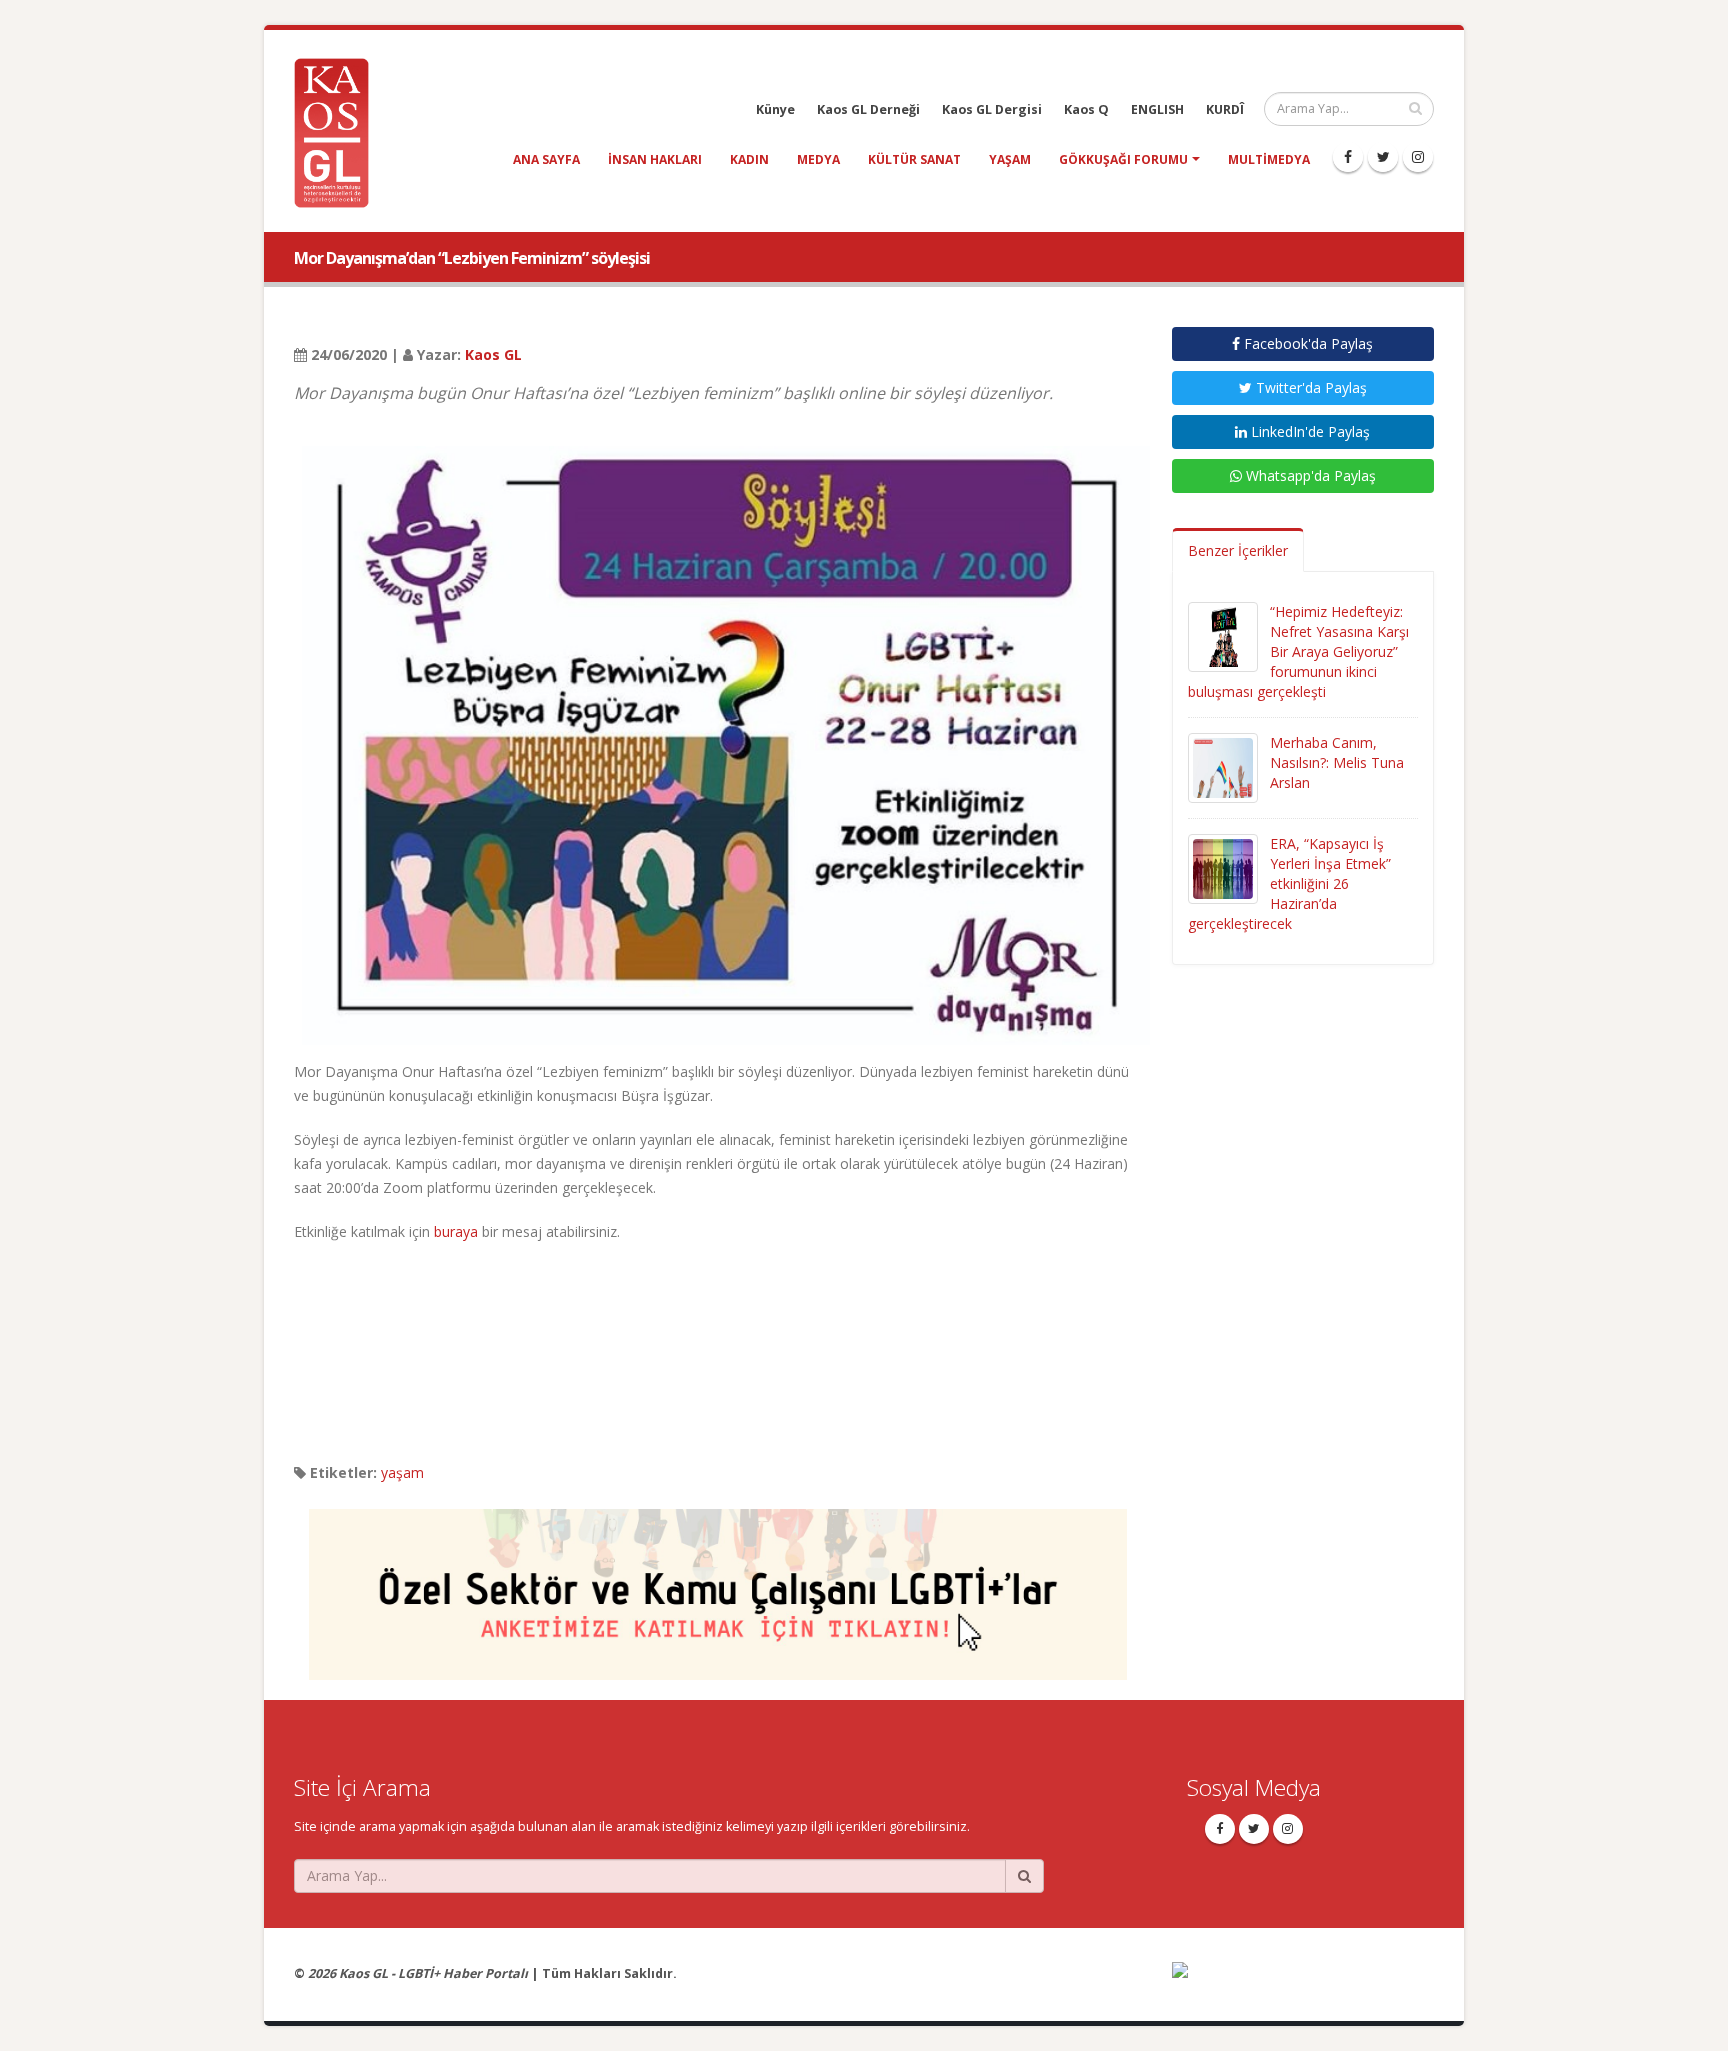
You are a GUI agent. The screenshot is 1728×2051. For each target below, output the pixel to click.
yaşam (1010, 159)
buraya (456, 1231)
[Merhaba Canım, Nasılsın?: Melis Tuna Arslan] (1223, 766)
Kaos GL (493, 354)
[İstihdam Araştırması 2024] (718, 1585)
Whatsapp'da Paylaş (1309, 475)
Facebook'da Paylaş (1306, 343)
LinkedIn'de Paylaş (1308, 431)
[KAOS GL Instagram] (1418, 157)
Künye (775, 109)
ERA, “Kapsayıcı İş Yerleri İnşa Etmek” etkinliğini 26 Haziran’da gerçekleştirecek (1289, 883)
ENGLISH (1157, 109)
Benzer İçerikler (1238, 550)
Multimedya (1269, 159)
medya (818, 159)
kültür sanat (914, 159)
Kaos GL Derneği (868, 109)
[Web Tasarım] (1303, 1982)
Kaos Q (1086, 109)
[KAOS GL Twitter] (1383, 157)
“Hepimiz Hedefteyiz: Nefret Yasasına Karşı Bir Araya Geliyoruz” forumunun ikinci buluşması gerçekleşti (1298, 651)
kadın (749, 159)
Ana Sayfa (546, 159)
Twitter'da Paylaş (1309, 387)
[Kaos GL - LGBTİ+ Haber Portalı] (339, 131)
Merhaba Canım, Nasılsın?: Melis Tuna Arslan (1337, 762)
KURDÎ (1225, 109)
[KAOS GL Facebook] (1348, 157)
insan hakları (655, 159)
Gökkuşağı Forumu (1123, 159)
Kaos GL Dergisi (992, 109)
